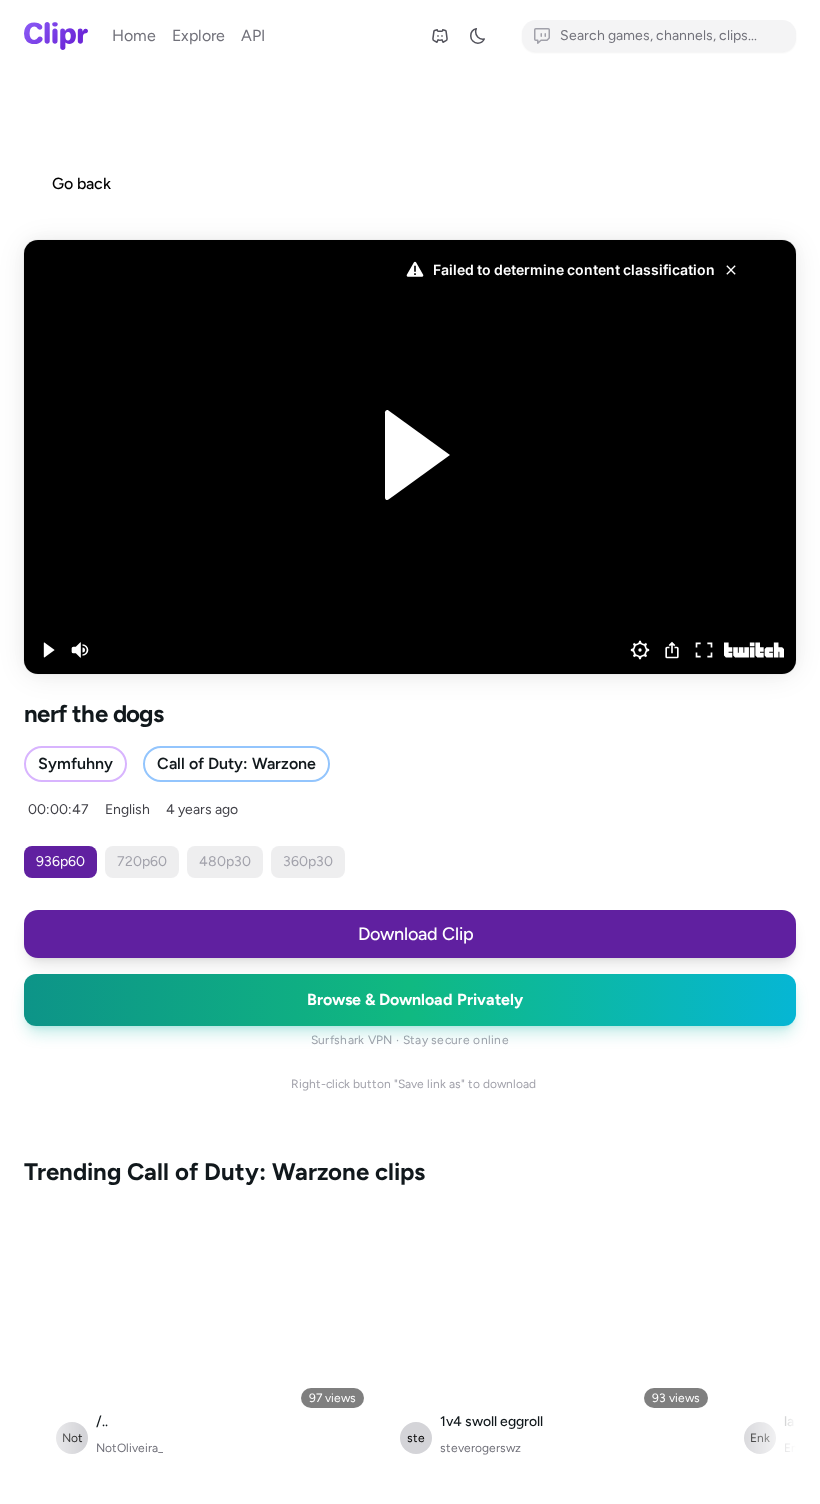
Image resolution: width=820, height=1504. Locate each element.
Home (134, 35)
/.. (102, 1421)
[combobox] (659, 36)
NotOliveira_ (129, 1448)
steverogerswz (480, 1448)
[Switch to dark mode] (484, 36)
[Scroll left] (44, 1342)
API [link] (253, 35)
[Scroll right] (776, 1342)
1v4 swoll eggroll (491, 1421)
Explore (198, 35)
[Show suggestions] (784, 36)
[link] (440, 36)
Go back (81, 183)
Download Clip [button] (416, 934)
